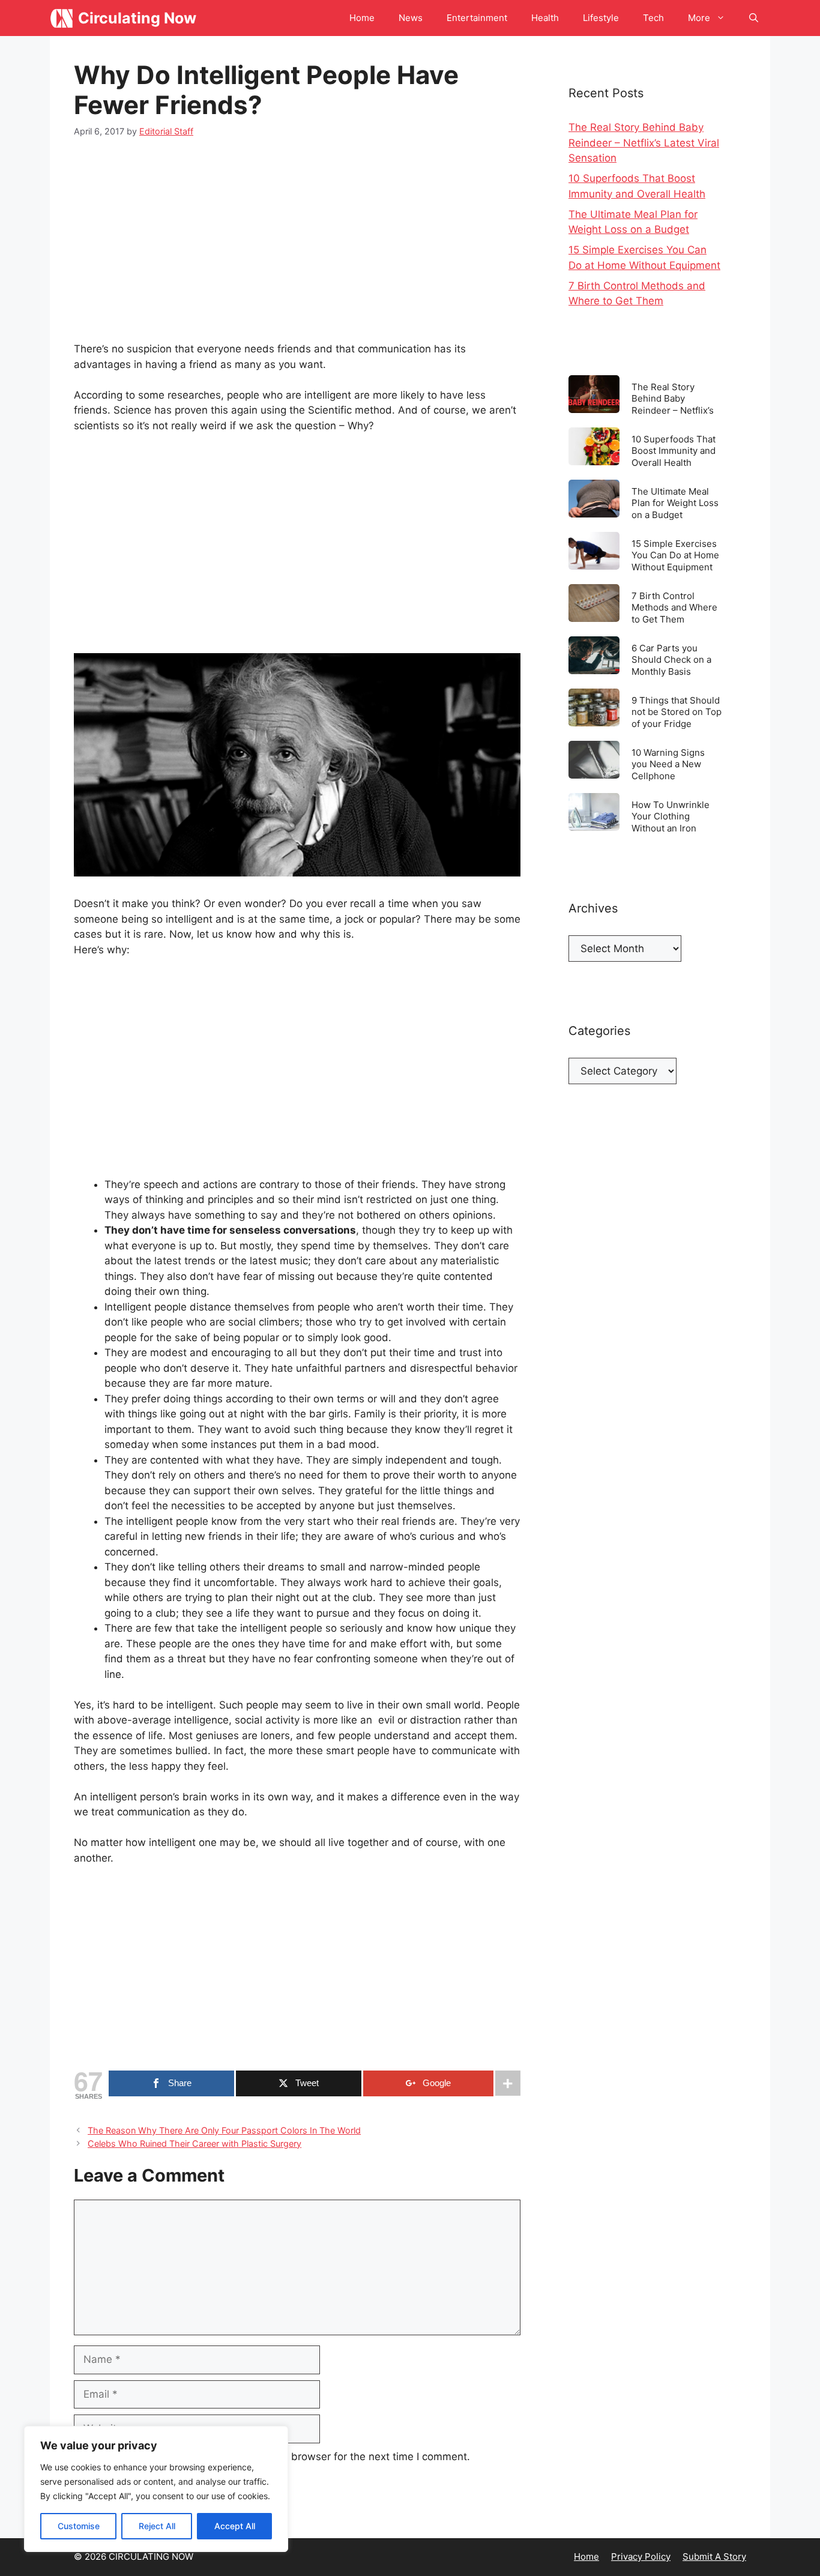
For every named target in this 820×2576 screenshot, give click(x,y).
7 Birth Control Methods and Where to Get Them (674, 607)
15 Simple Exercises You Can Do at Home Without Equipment (675, 555)
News (411, 18)
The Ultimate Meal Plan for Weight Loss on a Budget (675, 503)
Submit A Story (714, 2556)
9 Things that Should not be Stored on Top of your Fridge (677, 712)
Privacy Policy (641, 2556)
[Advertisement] (297, 243)
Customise (79, 2526)
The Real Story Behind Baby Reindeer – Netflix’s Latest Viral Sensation (644, 143)
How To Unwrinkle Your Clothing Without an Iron (671, 816)
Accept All (235, 2526)
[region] (156, 2489)
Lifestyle (601, 18)
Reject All (157, 2526)
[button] (754, 18)
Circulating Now (137, 18)
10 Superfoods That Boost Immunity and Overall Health (674, 451)
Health (545, 18)
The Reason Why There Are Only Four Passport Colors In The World (224, 2130)
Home (362, 18)
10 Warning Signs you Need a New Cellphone (668, 764)
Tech (653, 18)
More (699, 18)
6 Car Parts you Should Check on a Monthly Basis (671, 659)
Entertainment (477, 18)
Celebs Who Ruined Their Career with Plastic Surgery (194, 2143)
